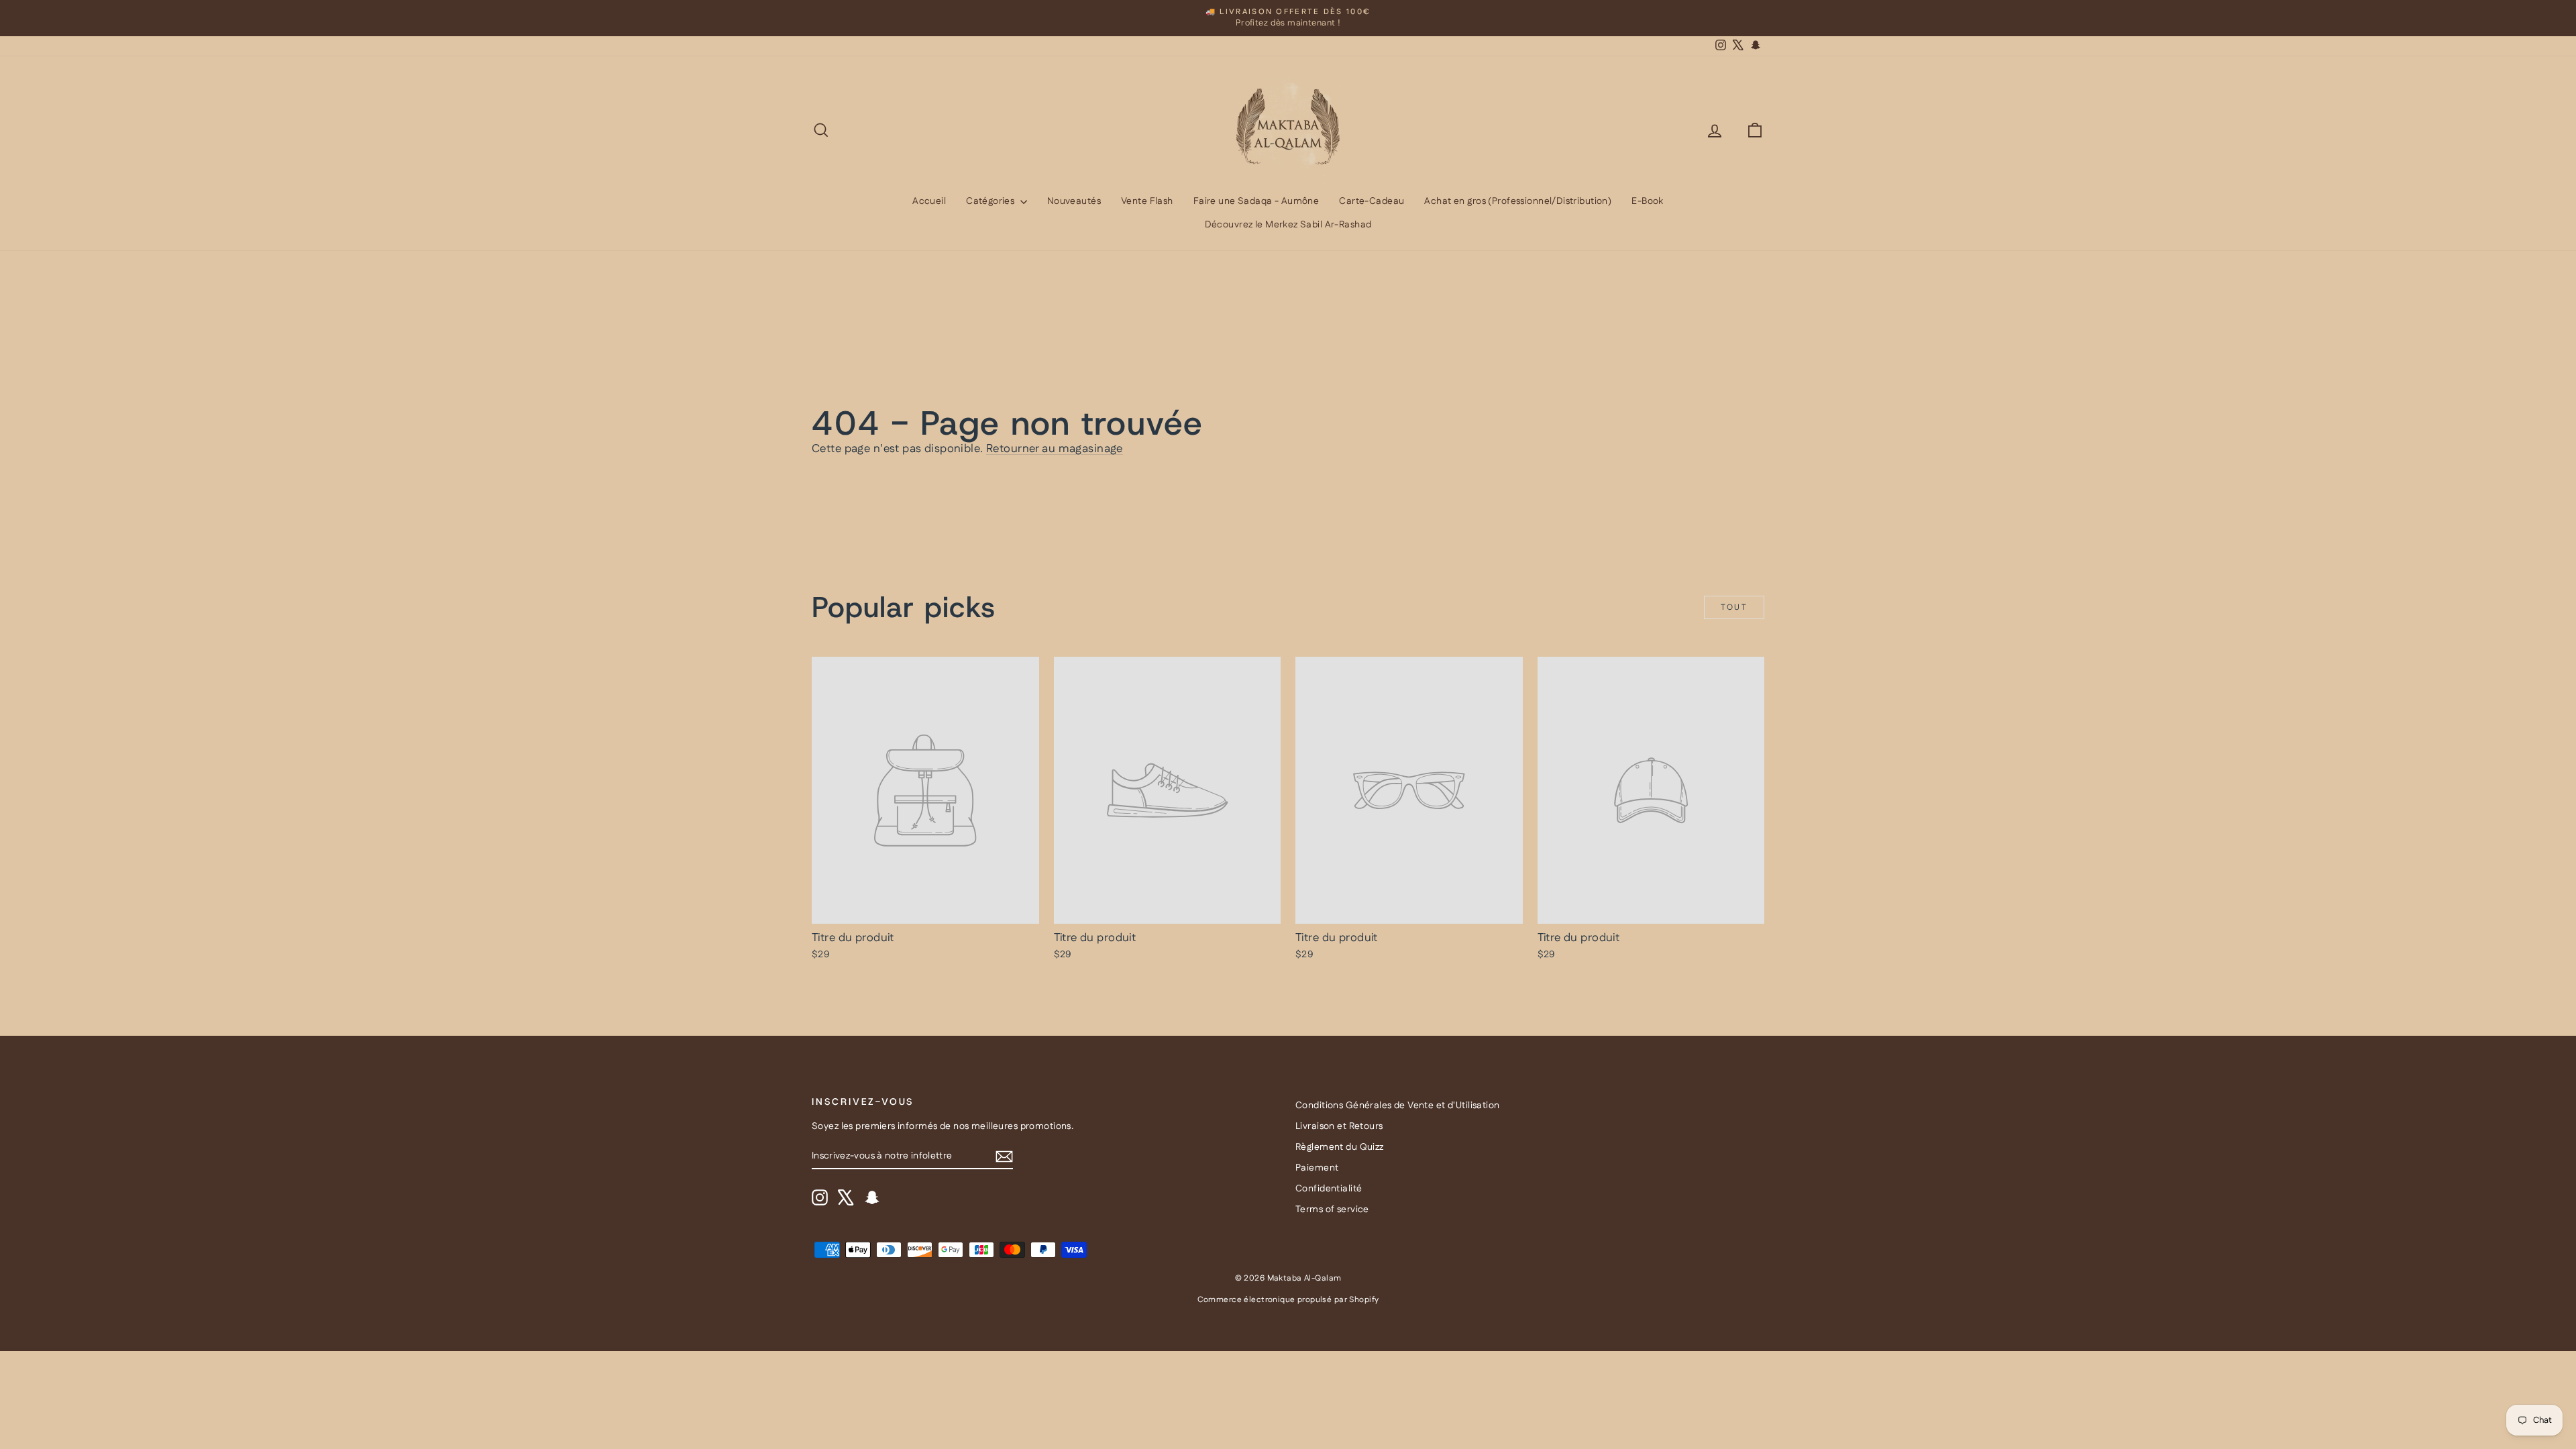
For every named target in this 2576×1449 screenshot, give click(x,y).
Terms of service (1332, 1210)
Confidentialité (1329, 1189)
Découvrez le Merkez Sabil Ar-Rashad (1288, 225)
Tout (1734, 607)
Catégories (991, 201)
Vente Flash (1147, 201)
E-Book (1648, 201)
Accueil (929, 201)
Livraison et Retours (1339, 1126)
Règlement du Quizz (1340, 1147)
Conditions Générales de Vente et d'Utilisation (1398, 1106)
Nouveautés (1074, 201)
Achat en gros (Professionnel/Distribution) (1518, 201)
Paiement (1317, 1168)
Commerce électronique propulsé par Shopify (1288, 1300)
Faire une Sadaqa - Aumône (1256, 201)
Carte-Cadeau (1372, 201)
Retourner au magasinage (1055, 449)
